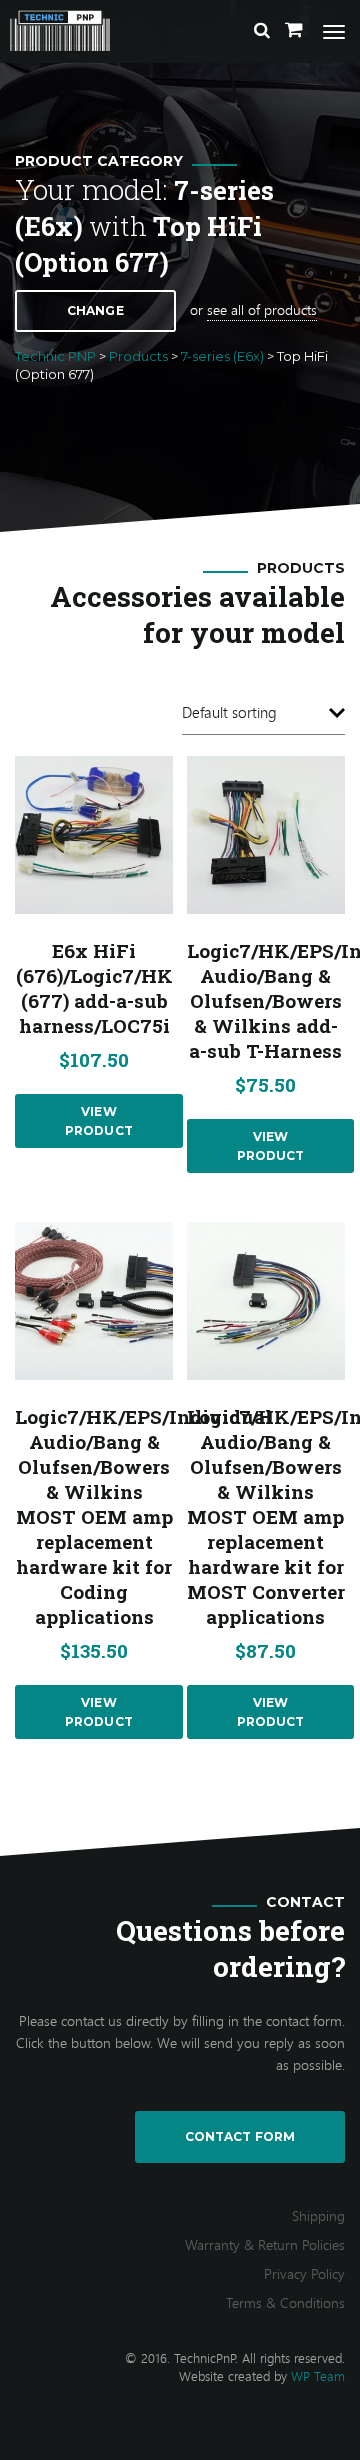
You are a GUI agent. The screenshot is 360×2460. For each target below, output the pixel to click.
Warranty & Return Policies (265, 2244)
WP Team (318, 2376)
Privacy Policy (304, 2273)
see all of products (262, 309)
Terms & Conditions (285, 2302)
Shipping (318, 2215)
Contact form (240, 2136)
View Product (99, 1121)
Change (95, 310)
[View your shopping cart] (294, 30)
